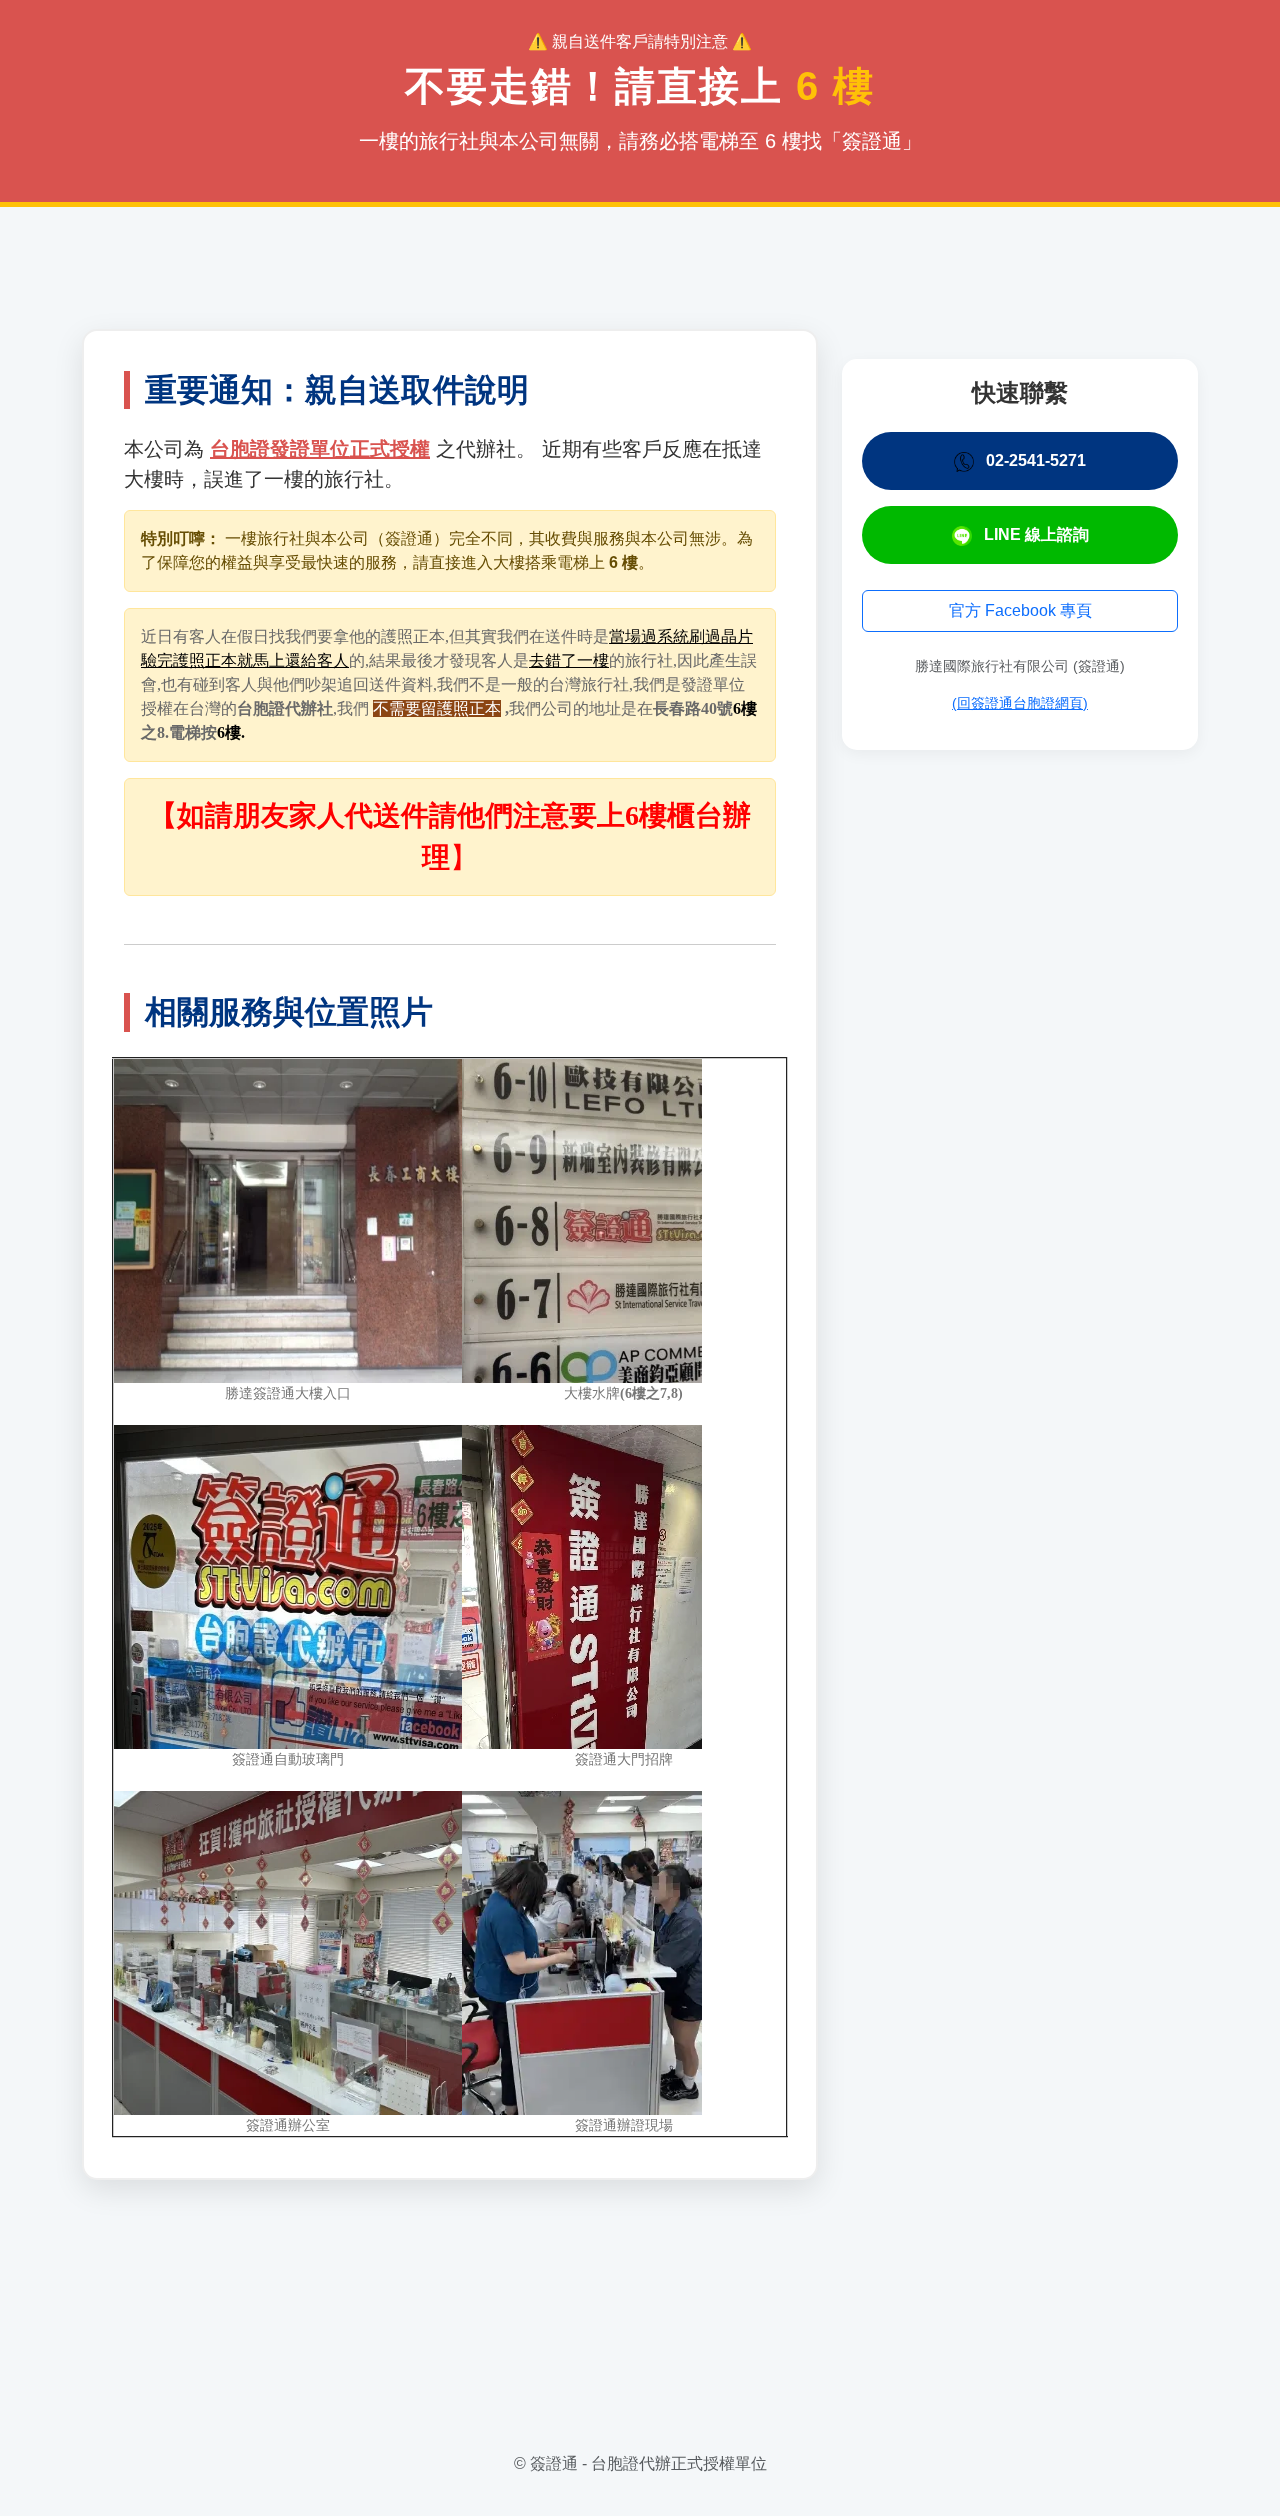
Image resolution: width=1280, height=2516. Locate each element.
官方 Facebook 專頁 (1020, 610)
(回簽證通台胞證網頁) (1020, 703)
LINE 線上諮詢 (1034, 534)
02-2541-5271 (1034, 460)
